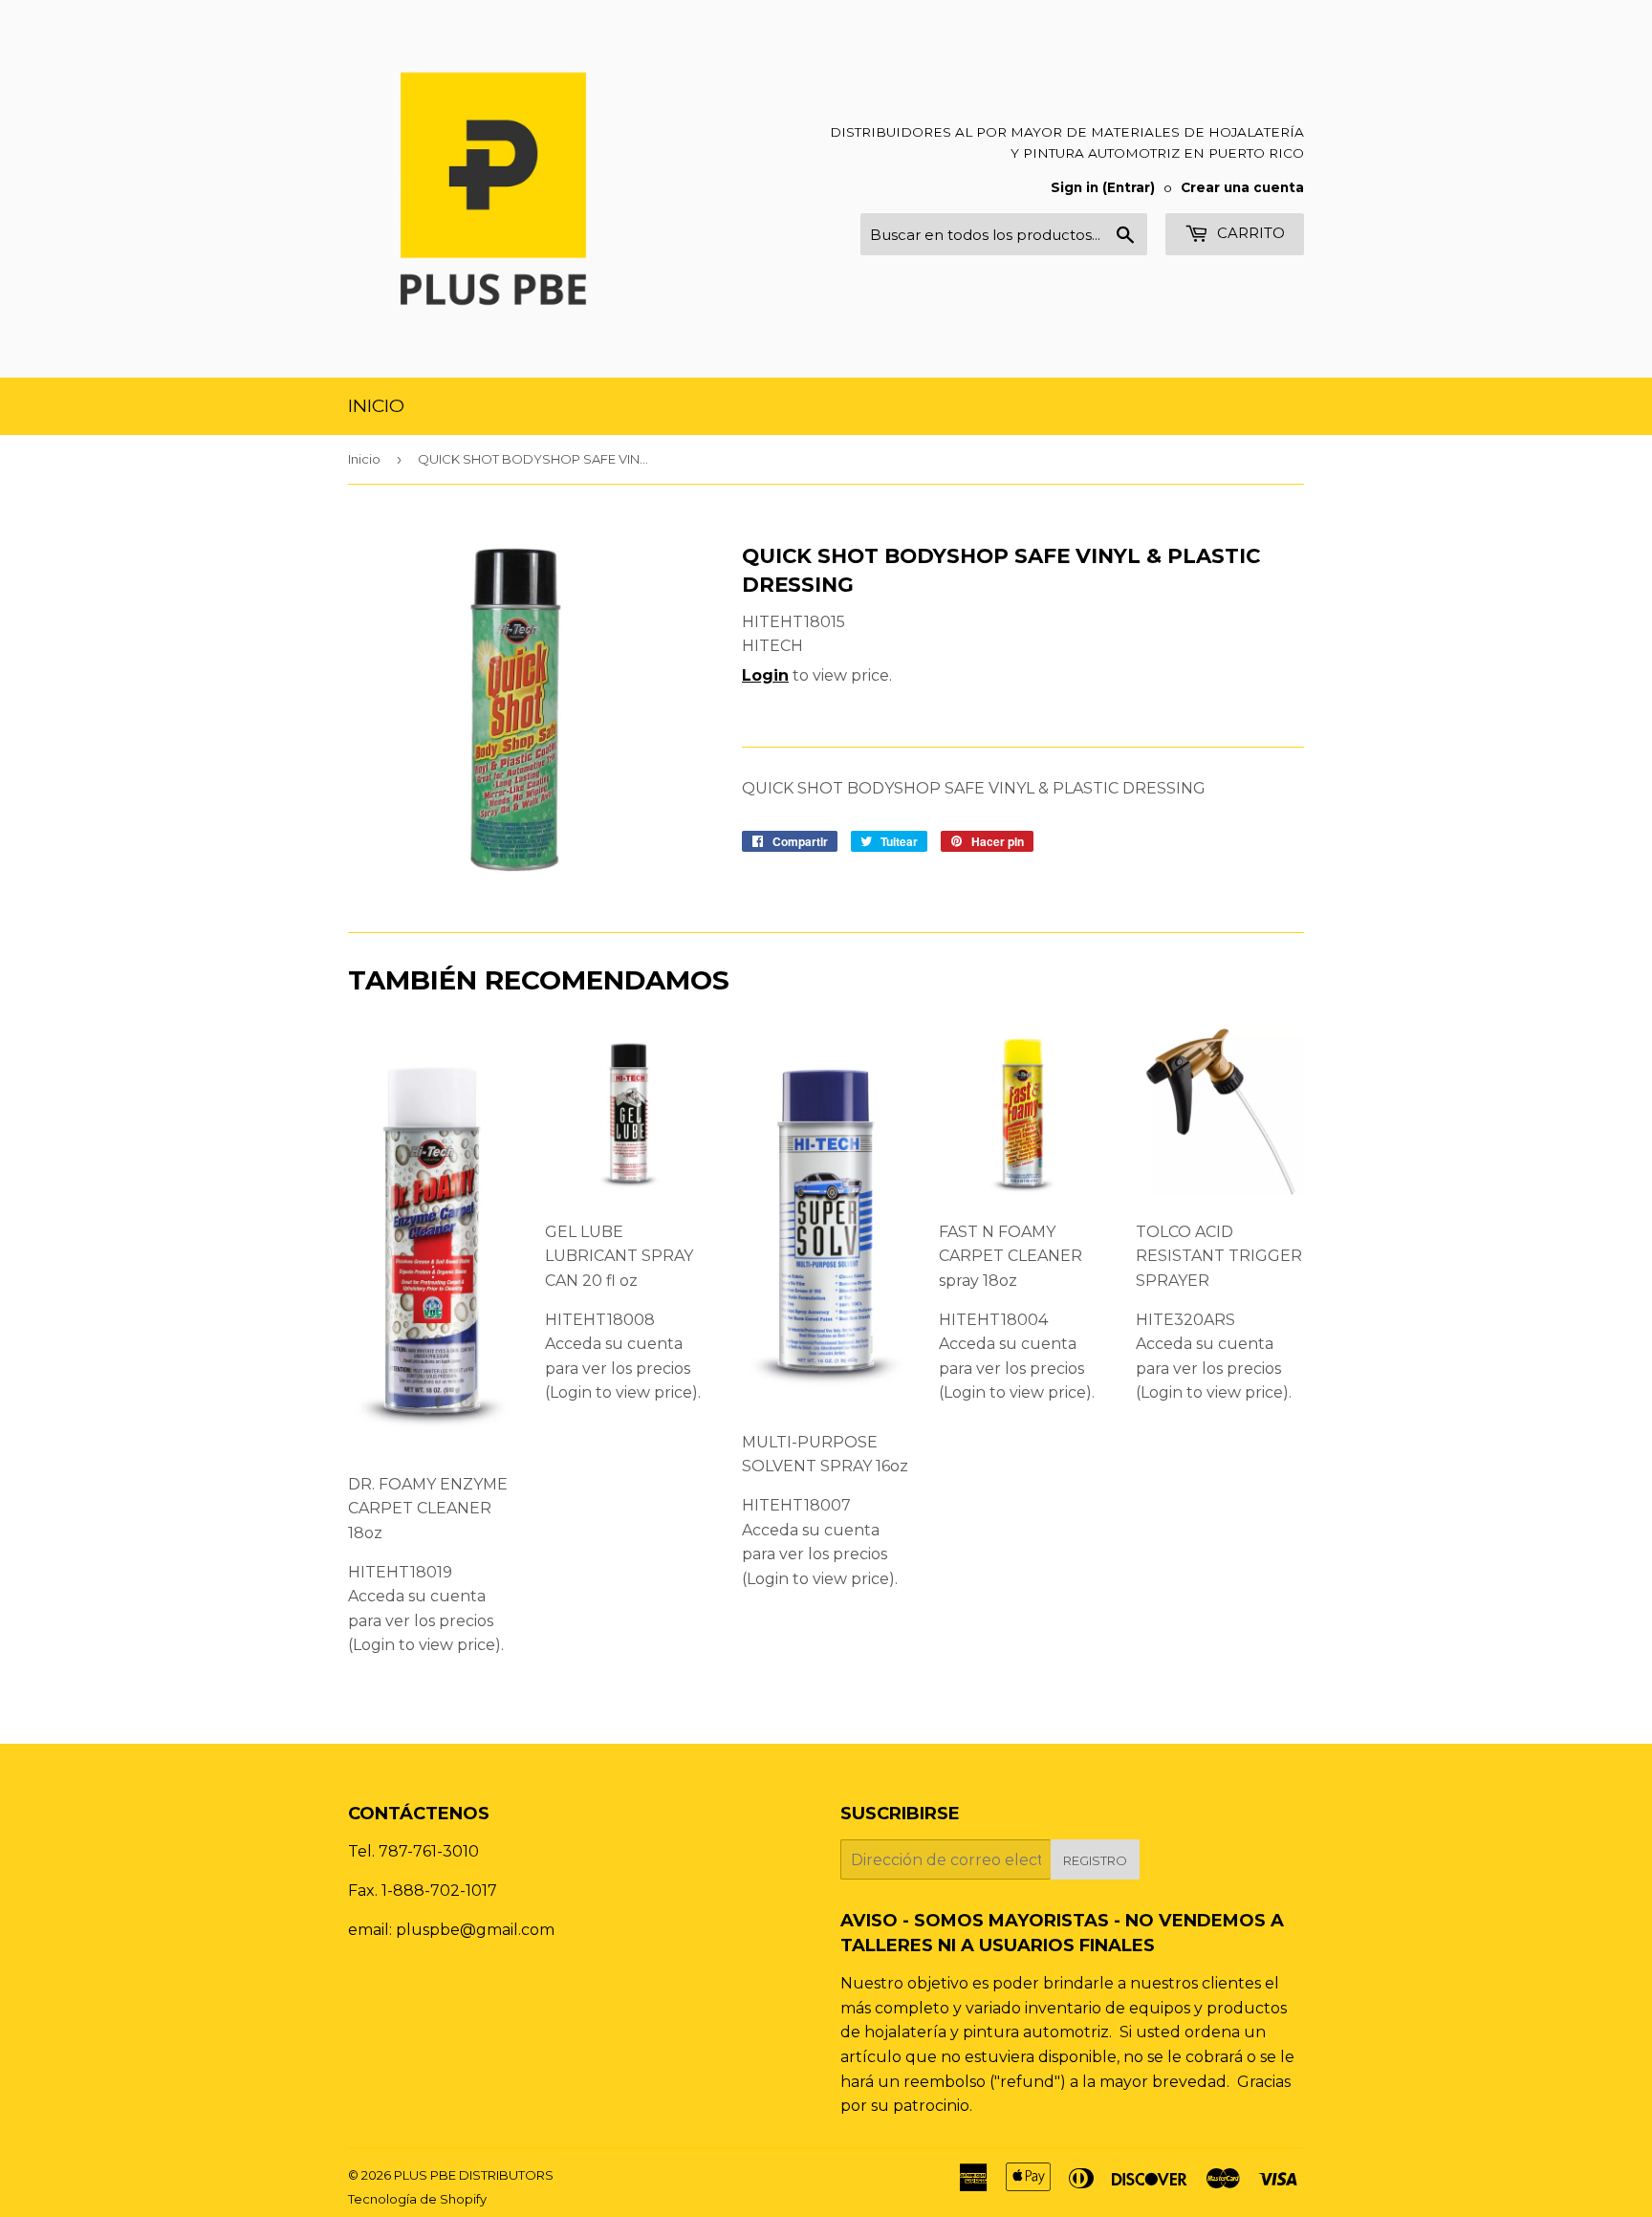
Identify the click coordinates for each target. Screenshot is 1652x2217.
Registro (1095, 1860)
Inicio (376, 406)
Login (765, 675)
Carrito (1249, 233)
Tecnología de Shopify (417, 2199)
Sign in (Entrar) (1103, 187)
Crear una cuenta (1242, 187)
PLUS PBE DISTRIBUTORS (474, 2175)
